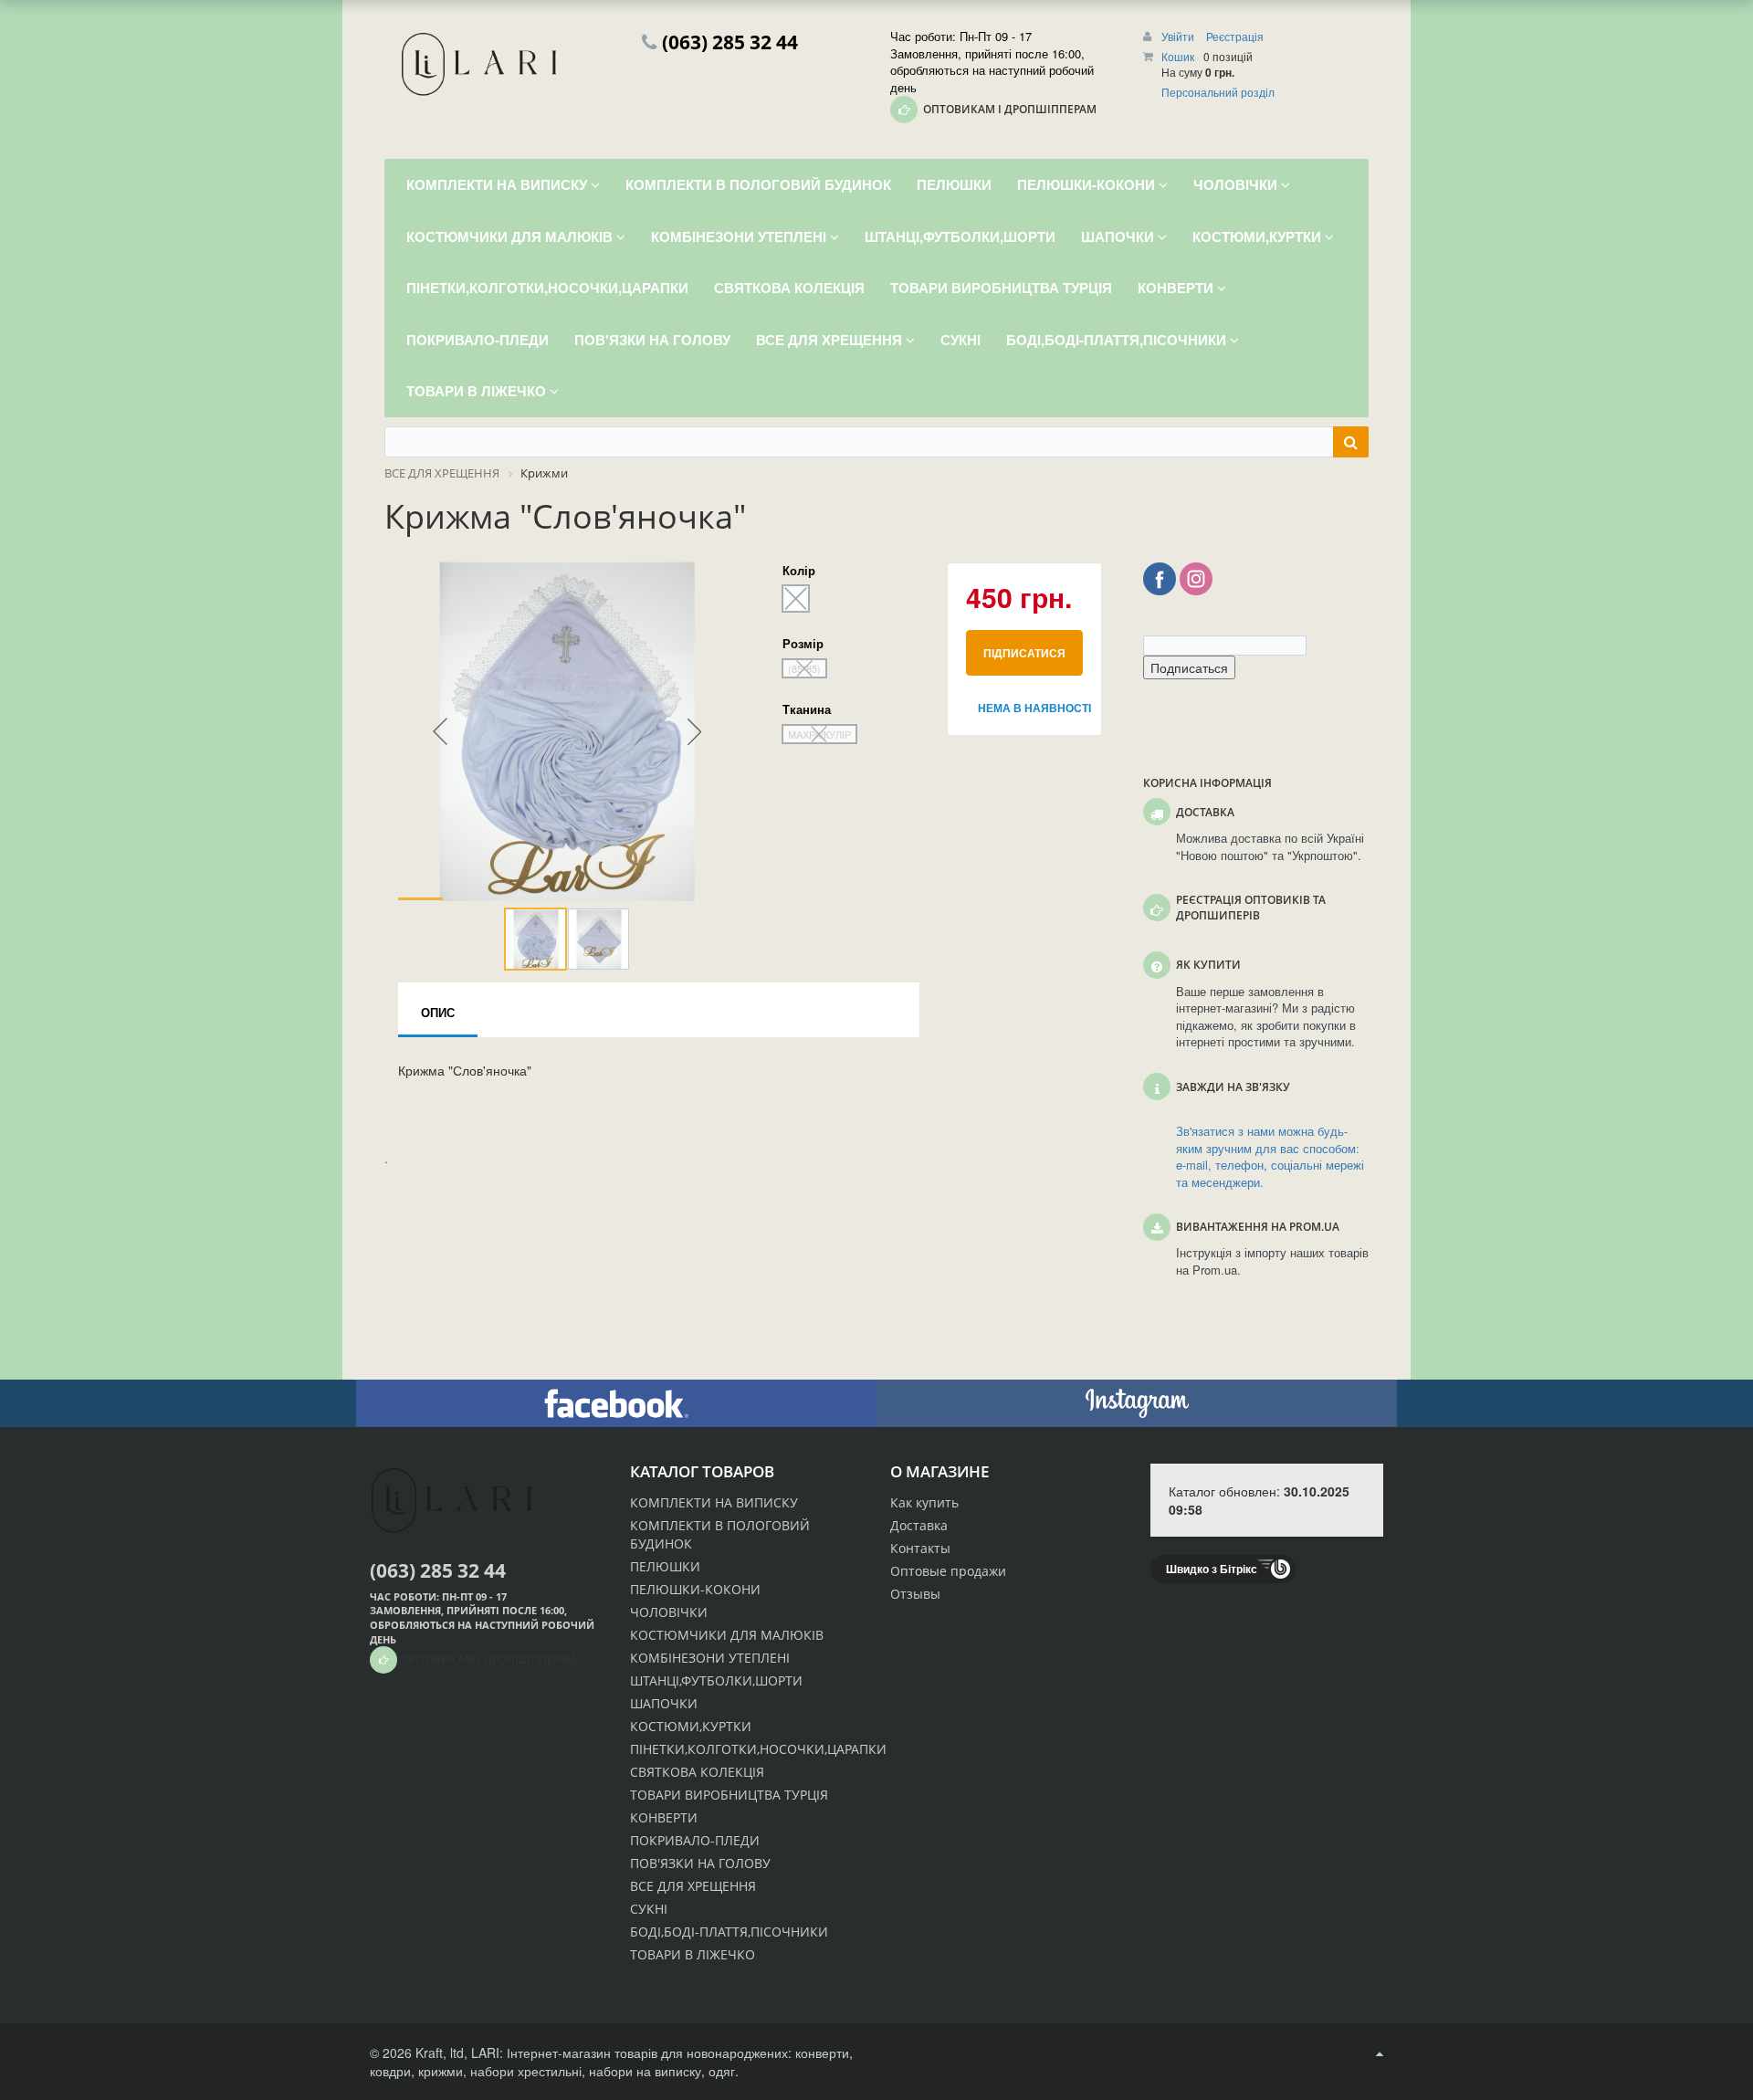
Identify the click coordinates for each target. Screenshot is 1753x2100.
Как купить (924, 1502)
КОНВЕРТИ (664, 1817)
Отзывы (915, 1594)
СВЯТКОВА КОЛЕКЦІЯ (697, 1772)
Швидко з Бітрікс (1212, 1569)
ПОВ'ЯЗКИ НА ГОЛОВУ (700, 1863)
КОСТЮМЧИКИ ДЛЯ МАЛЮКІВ (727, 1635)
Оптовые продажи (948, 1571)
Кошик (1178, 56)
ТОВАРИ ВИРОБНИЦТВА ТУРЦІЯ (729, 1795)
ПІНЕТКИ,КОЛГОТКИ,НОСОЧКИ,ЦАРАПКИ (758, 1749)
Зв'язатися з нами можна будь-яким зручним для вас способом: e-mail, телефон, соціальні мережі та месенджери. (1270, 1157)
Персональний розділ (1218, 92)
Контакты (920, 1548)
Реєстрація (1235, 36)
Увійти (1179, 36)
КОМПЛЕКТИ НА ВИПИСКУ (714, 1502)
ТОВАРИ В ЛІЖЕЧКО (693, 1954)
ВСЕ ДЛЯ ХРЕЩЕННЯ (693, 1886)
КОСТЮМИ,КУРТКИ (691, 1726)
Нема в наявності (1030, 708)
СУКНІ (649, 1909)
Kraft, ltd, (441, 2053)
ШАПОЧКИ (664, 1703)
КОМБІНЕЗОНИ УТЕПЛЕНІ (710, 1658)
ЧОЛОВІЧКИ (669, 1612)
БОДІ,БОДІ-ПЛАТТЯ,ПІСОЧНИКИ (729, 1932)
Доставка (919, 1525)
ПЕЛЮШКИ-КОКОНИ (695, 1589)
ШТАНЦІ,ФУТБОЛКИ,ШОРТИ (716, 1680)
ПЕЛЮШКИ (665, 1566)
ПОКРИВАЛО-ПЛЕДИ (695, 1840)
